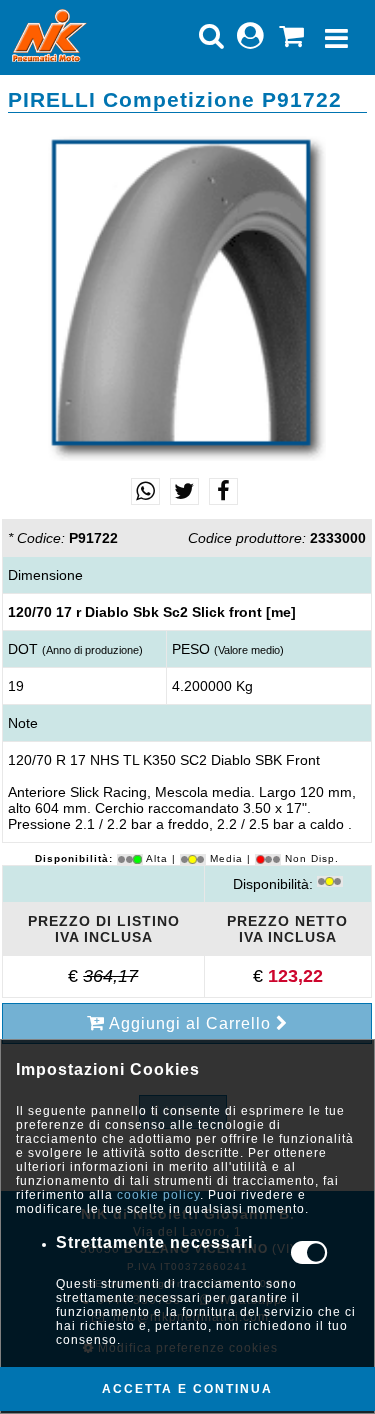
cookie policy (158, 1195)
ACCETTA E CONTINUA (187, 1389)
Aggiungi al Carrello (190, 1023)
